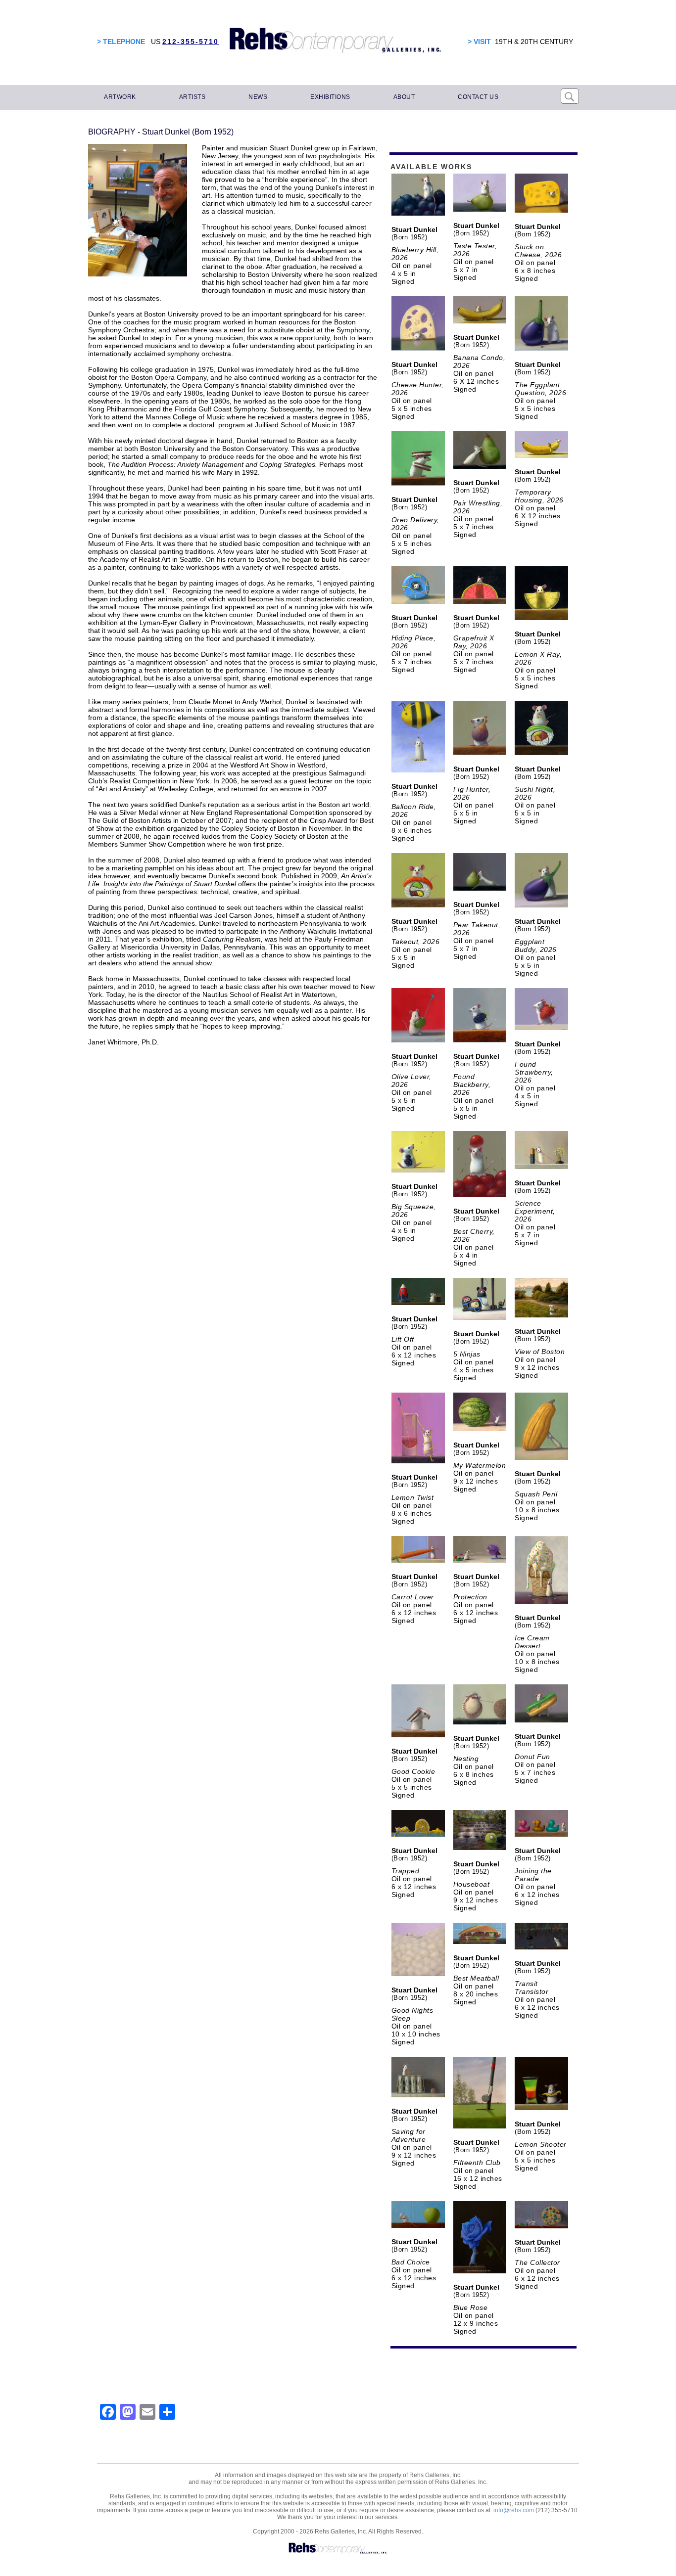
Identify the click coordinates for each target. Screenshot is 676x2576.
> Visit (479, 42)
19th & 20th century (534, 42)
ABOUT (404, 97)
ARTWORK (120, 97)
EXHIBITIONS (330, 97)
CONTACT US (478, 97)
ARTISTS (193, 97)
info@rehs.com (514, 2510)
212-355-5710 (191, 42)
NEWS (258, 97)
